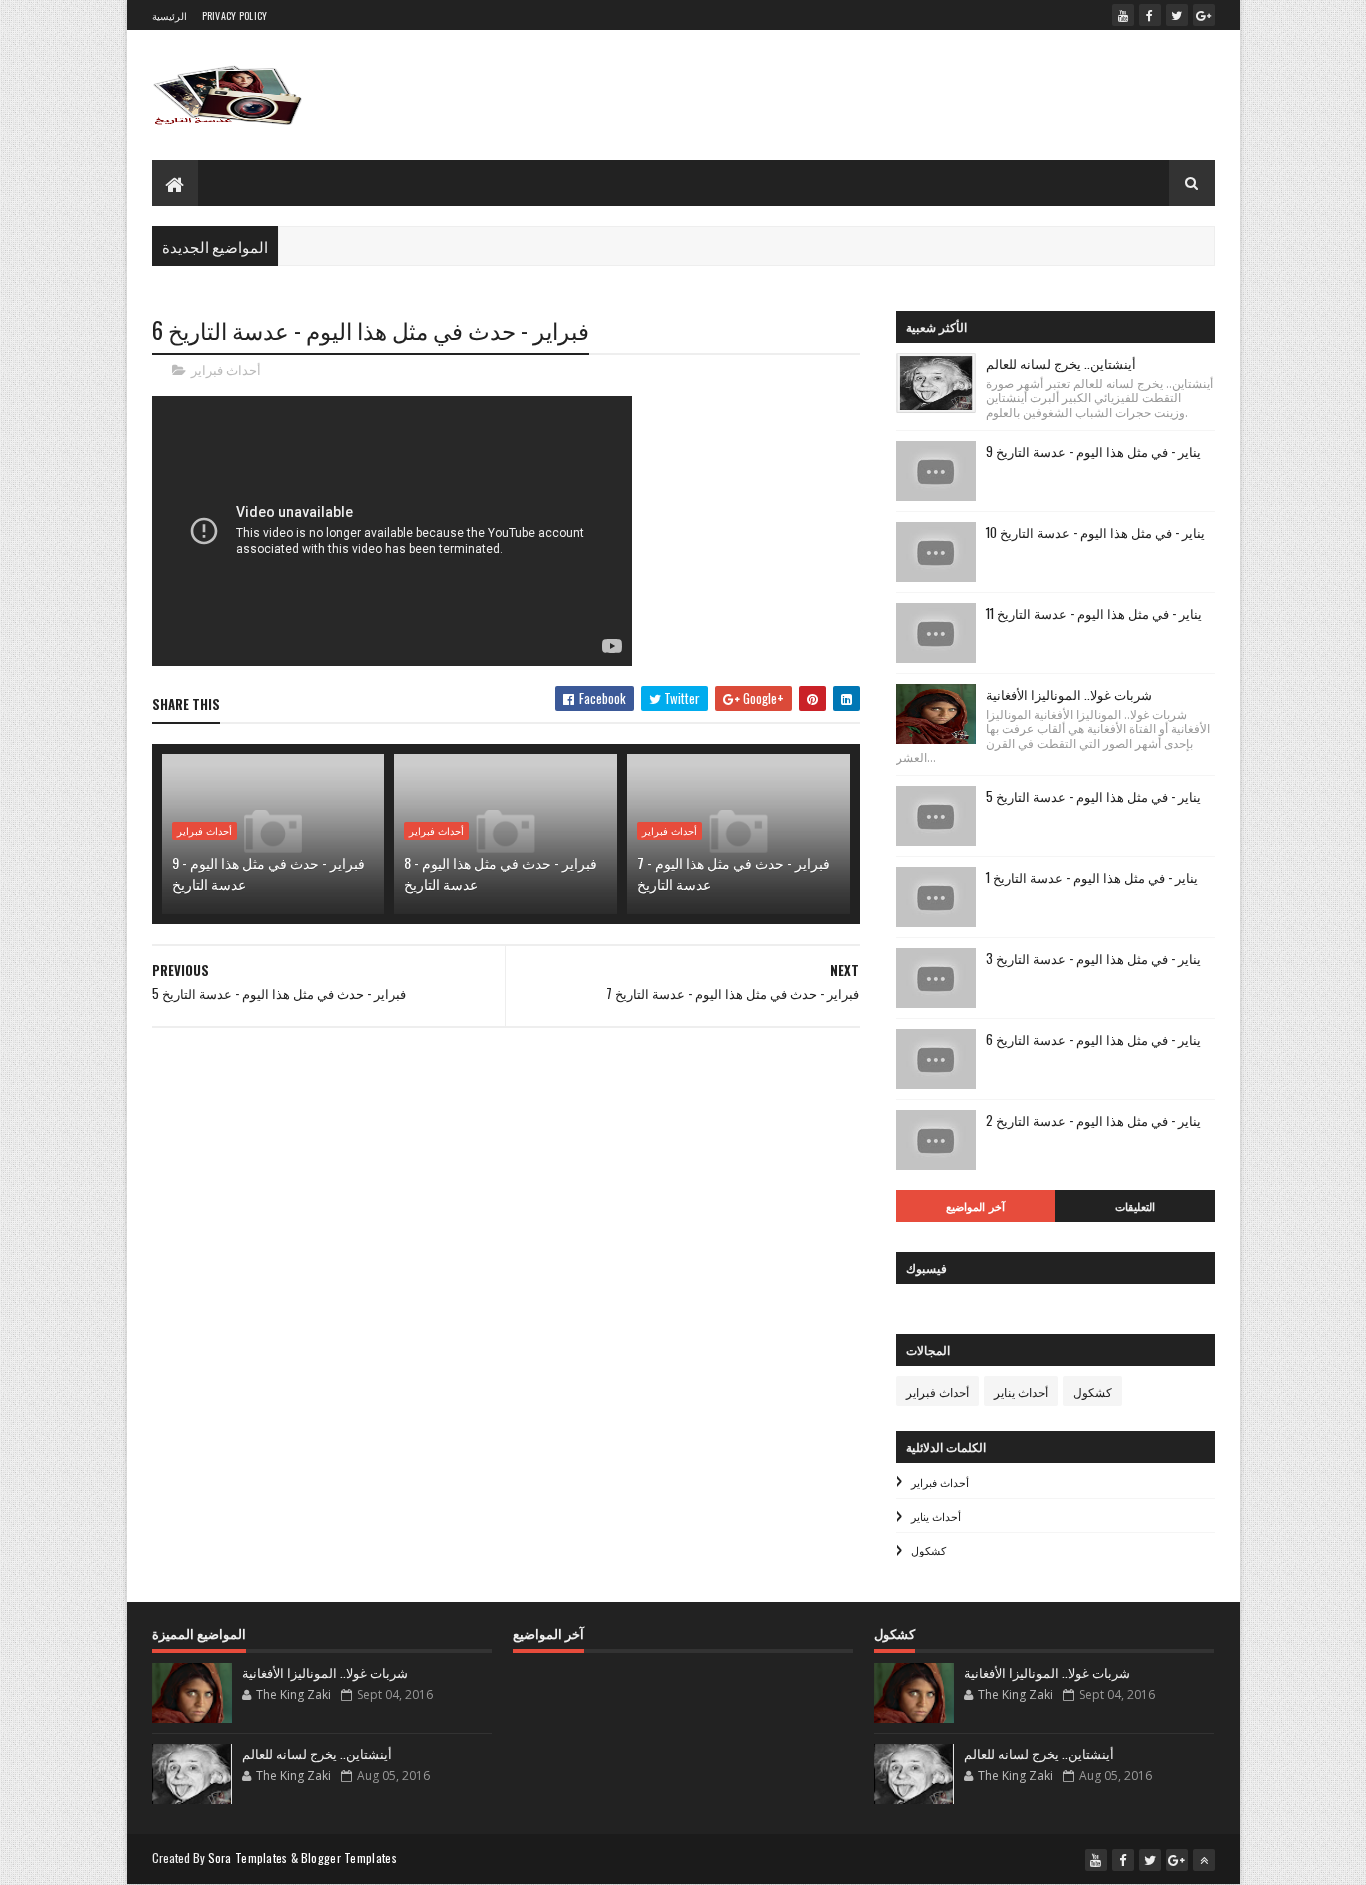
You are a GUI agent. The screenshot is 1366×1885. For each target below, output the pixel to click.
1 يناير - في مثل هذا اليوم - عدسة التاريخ (1092, 877)
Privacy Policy (235, 15)
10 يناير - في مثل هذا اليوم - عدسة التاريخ (1095, 532)
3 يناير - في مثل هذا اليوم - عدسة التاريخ (1093, 958)
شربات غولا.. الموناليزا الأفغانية (1069, 694)
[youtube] (1123, 15)
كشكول (1092, 1391)
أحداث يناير (1021, 1391)
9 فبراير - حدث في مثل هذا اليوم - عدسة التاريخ (268, 873)
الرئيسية (169, 15)
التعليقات (1135, 1206)
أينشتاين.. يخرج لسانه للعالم (1061, 363)
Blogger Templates (349, 1857)
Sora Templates (248, 1857)
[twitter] (1177, 15)
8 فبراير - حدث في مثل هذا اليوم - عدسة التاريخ (500, 873)
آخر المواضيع (975, 1206)
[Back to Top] (1204, 1860)
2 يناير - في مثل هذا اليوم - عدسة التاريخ (1093, 1120)
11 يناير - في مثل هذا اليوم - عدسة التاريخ (1094, 613)
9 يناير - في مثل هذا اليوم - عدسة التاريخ (1093, 451)
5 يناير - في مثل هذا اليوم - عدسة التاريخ (1093, 796)
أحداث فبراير (226, 370)
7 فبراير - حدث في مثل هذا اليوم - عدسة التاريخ (733, 873)
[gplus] (1204, 15)
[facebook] (1150, 15)
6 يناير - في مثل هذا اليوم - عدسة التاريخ (1093, 1039)
